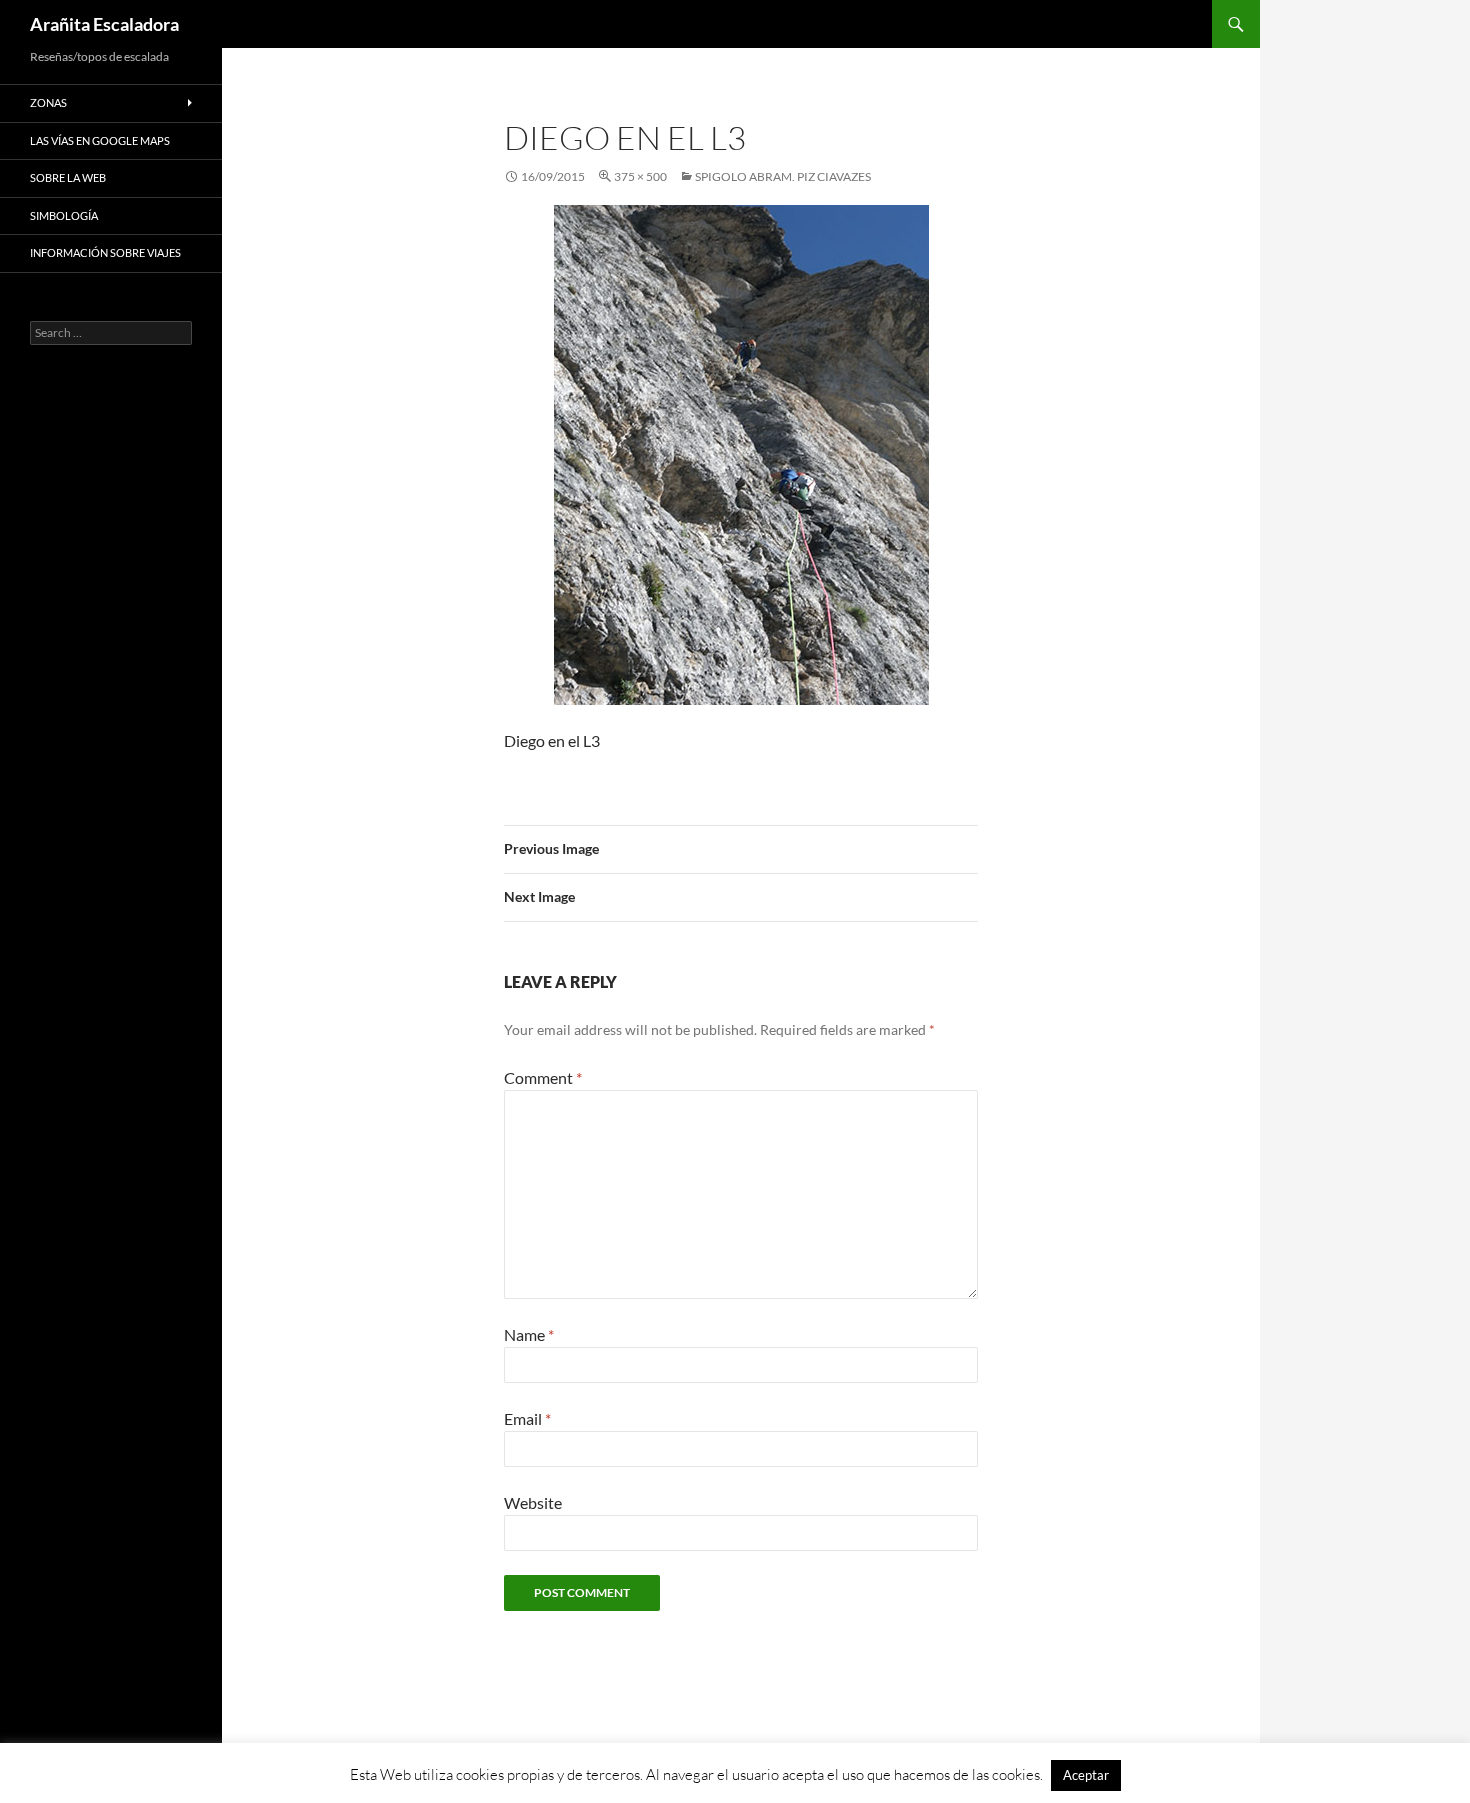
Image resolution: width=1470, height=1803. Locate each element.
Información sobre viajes (105, 252)
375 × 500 (640, 176)
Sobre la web (68, 177)
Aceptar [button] (1086, 1775)
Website (533, 1502)
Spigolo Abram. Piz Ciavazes (783, 176)
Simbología (64, 215)
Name (529, 1334)
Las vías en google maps (100, 140)
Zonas (48, 102)
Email (527, 1418)
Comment (543, 1077)
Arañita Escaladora (104, 24)
